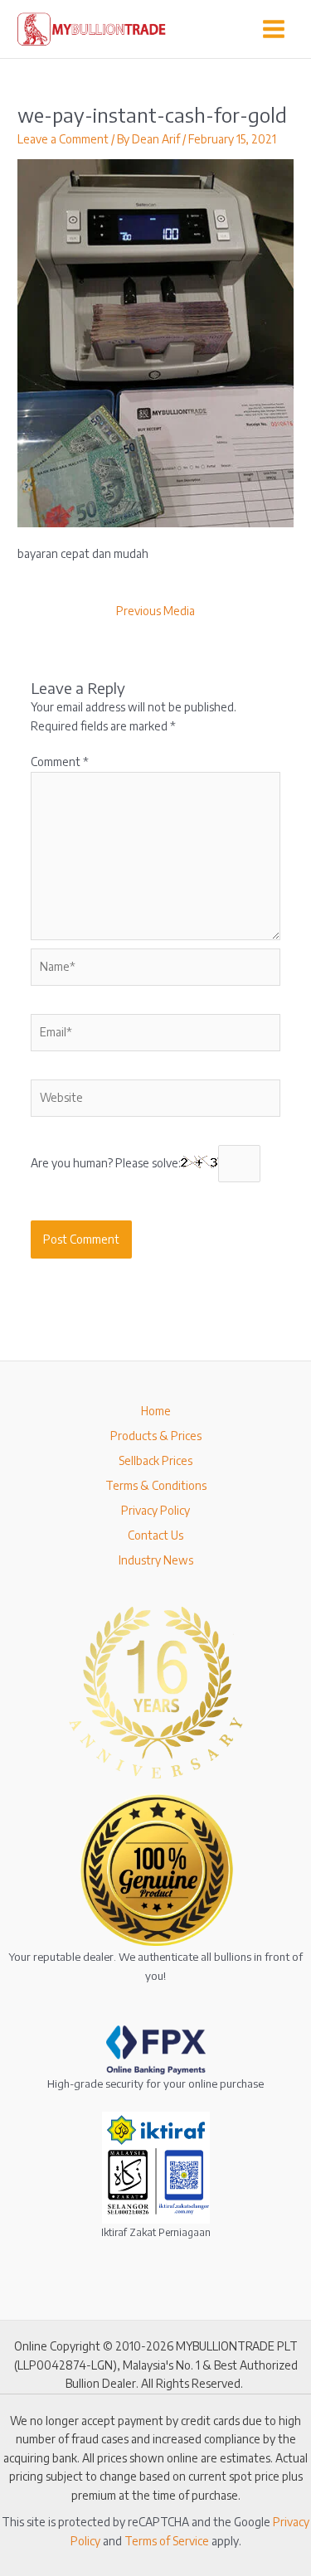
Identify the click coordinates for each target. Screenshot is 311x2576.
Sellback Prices (155, 1460)
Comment (60, 762)
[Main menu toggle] (274, 29)
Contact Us (155, 1535)
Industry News (156, 1560)
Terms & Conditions (156, 1485)
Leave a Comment (63, 139)
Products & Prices (156, 1436)
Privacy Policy (155, 1510)
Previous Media (155, 611)
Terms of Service (167, 2541)
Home (156, 1411)
